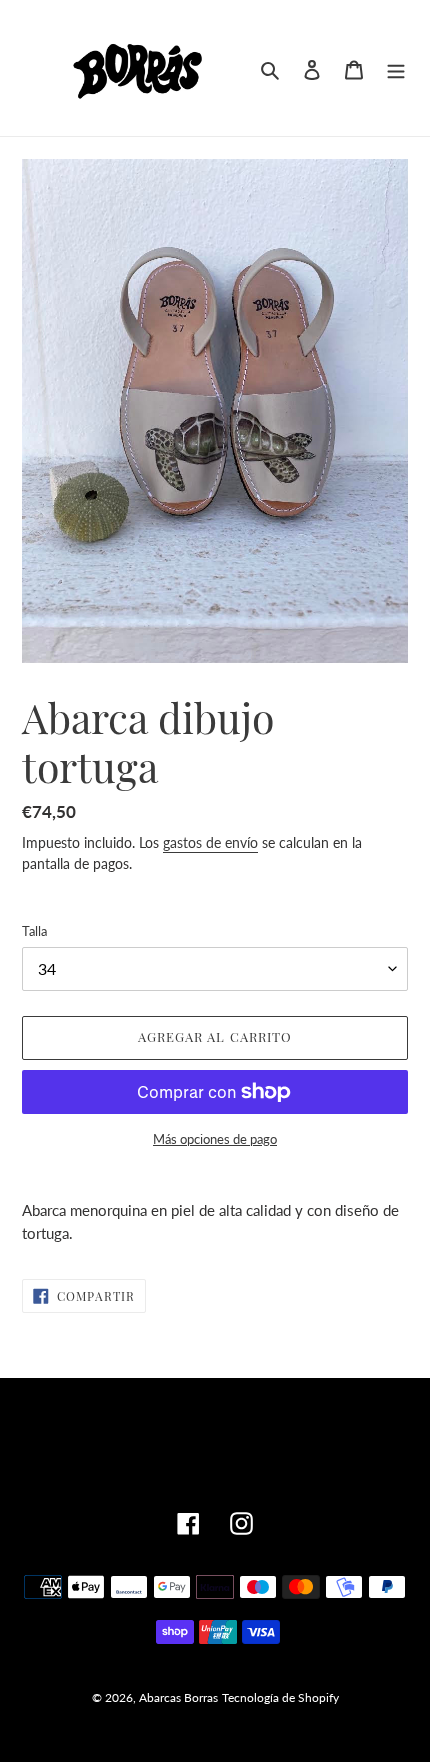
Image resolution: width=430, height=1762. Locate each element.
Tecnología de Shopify (280, 1697)
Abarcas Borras (178, 1697)
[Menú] (396, 67)
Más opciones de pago (215, 1139)
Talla (34, 931)
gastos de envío (210, 842)
